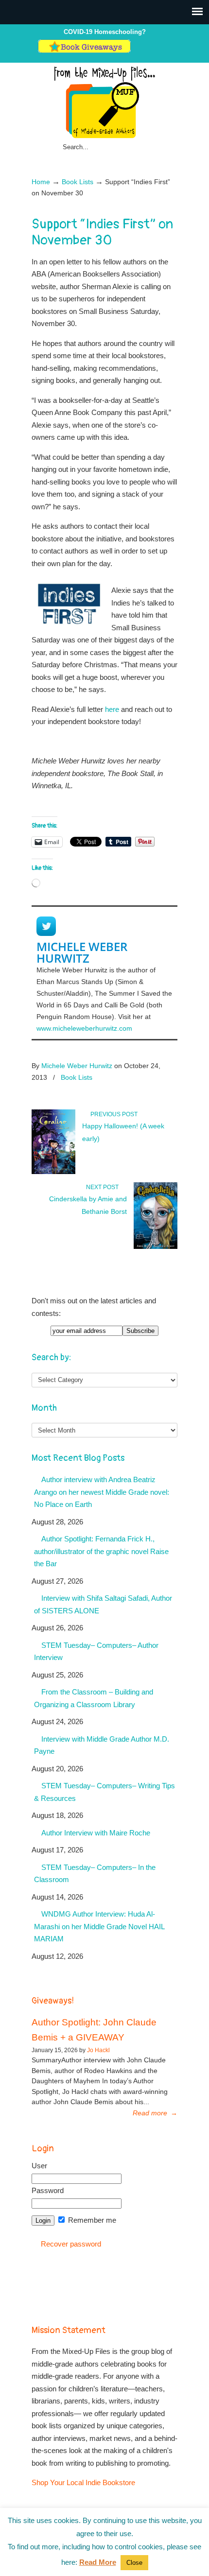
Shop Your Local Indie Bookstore (83, 2482)
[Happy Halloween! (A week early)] (53, 1172)
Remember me (91, 2220)
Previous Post (113, 1114)
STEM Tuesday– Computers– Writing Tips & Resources (104, 1792)
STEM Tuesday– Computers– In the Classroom (95, 1874)
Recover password (71, 2244)
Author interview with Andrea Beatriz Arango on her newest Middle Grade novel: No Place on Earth (102, 1492)
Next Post (104, 1187)
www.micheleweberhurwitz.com (84, 1028)
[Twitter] (137, 51)
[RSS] (167, 51)
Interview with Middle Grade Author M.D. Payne (102, 1745)
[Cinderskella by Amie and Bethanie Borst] (156, 1247)
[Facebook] (147, 51)
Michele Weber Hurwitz (82, 952)
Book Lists (78, 182)
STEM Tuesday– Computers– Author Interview (96, 1651)
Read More (98, 2562)
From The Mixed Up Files (104, 102)
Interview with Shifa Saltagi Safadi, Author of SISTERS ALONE (103, 1604)
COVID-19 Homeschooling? (105, 32)
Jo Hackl (98, 2050)
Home (41, 182)
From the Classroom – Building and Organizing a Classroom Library (94, 1698)
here (113, 709)
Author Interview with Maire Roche (96, 1833)
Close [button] (134, 2563)
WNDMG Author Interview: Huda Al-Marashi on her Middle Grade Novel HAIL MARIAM (99, 1926)
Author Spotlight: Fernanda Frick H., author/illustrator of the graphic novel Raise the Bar (101, 1551)
